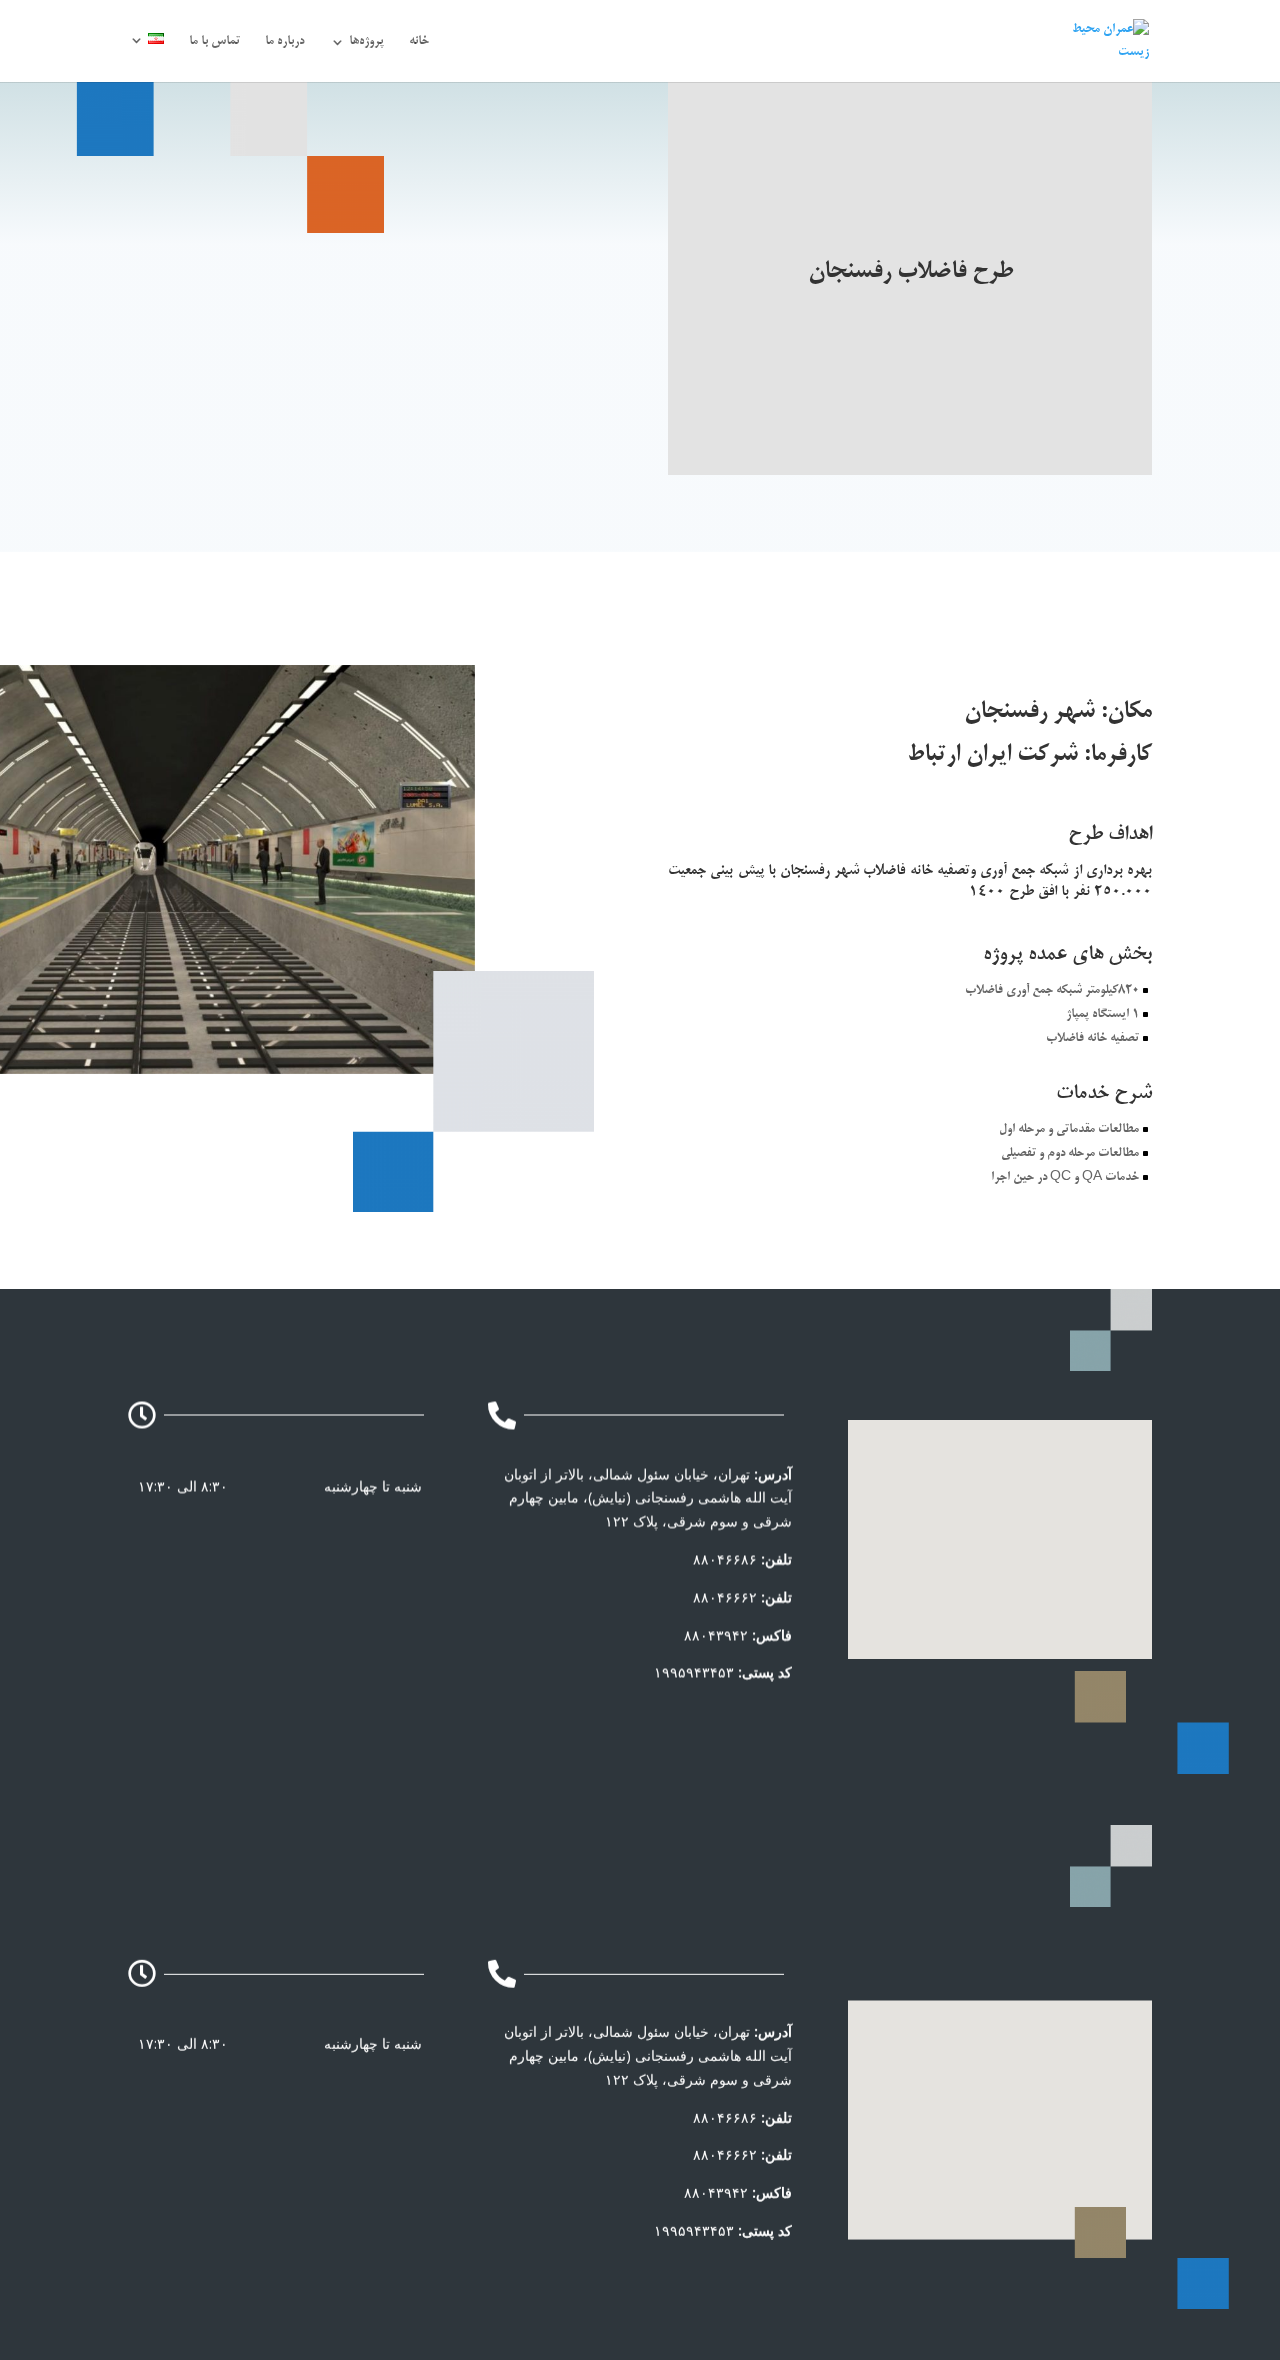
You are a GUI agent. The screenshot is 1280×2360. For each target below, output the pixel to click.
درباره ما (284, 42)
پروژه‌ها (366, 42)
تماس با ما (214, 42)
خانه (419, 42)
